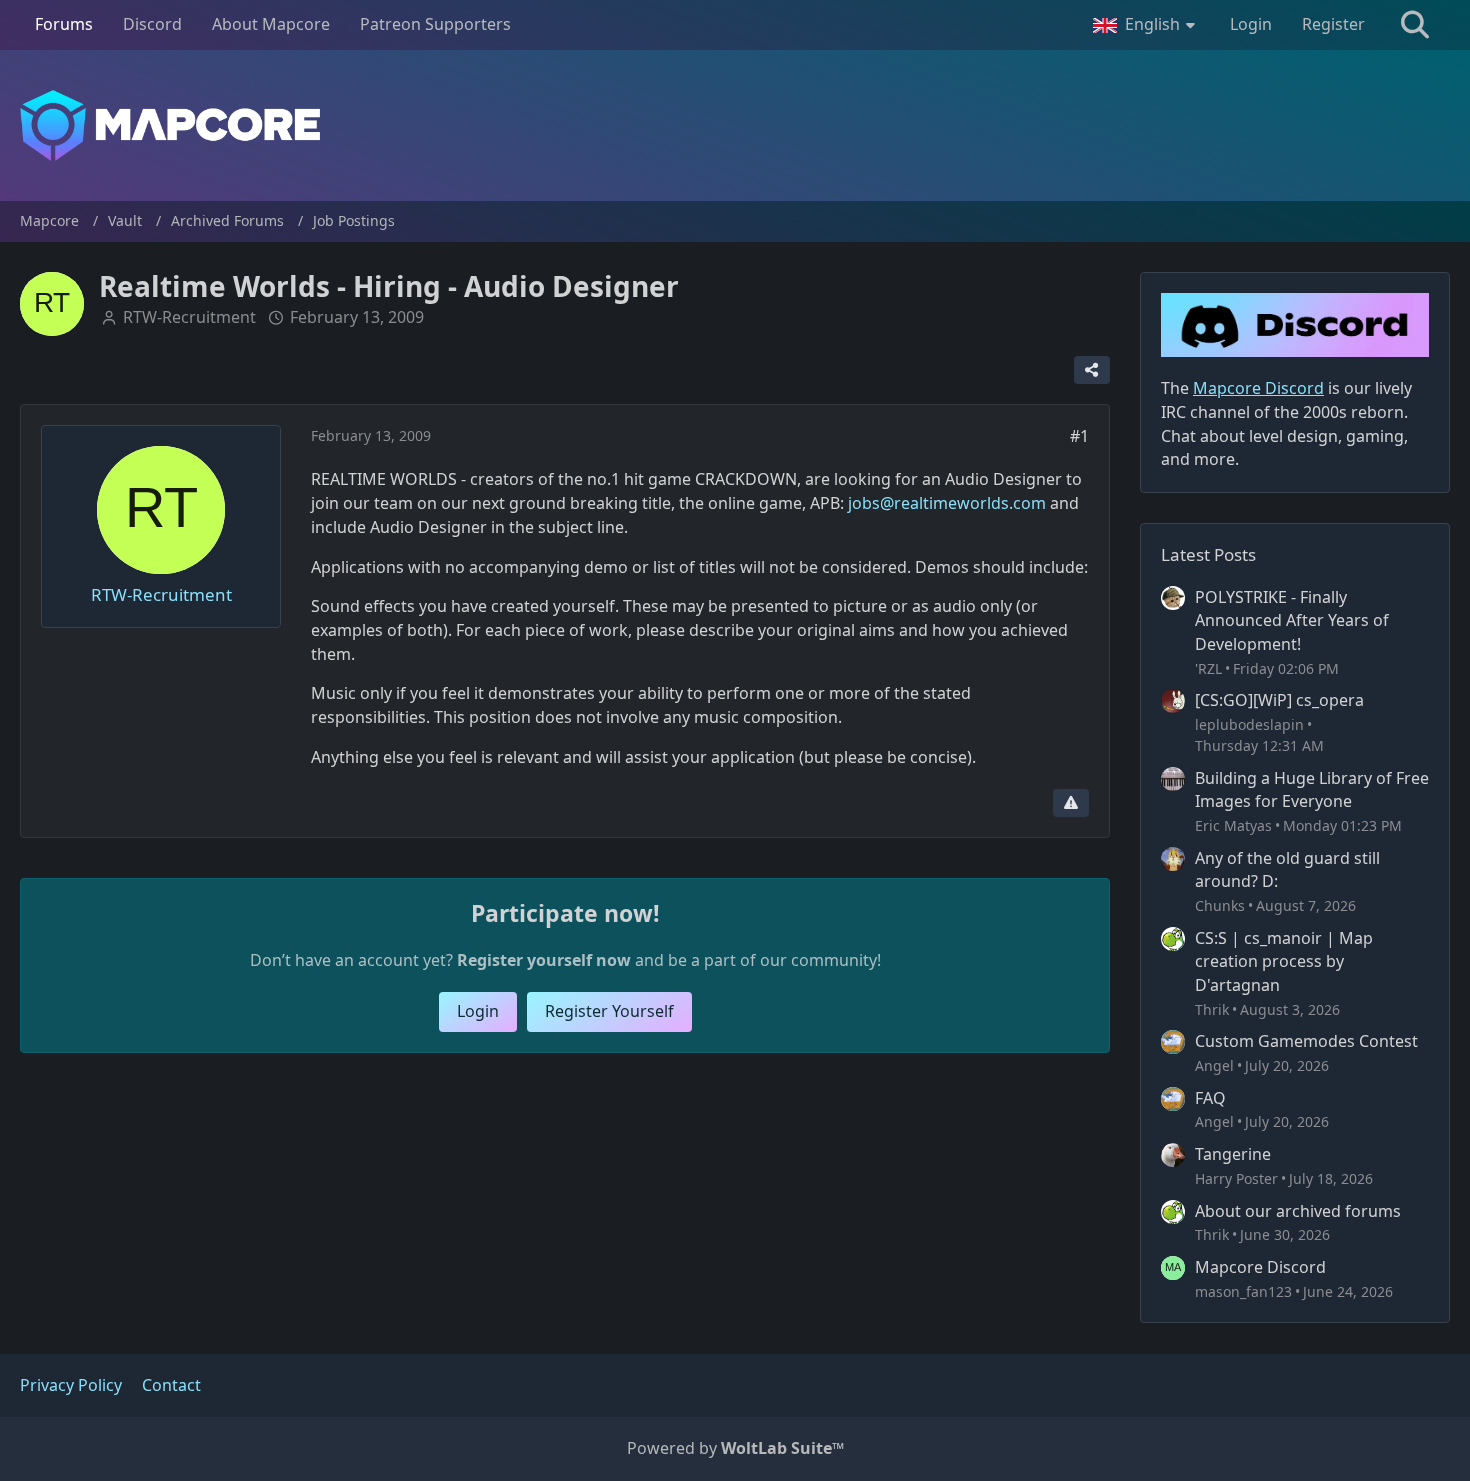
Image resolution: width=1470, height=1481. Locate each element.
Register (1333, 24)
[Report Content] (1071, 803)
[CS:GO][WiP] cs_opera (1279, 700)
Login (1251, 24)
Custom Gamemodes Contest (1306, 1041)
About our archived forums (1298, 1211)
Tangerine (1233, 1154)
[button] (1146, 25)
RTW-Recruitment (189, 317)
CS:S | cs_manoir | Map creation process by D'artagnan (1284, 961)
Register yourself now (544, 960)
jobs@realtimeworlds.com (947, 503)
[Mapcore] (735, 125)
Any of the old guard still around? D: (1287, 870)
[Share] (1092, 370)
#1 (1079, 436)
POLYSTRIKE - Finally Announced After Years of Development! (1292, 620)
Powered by (735, 1448)
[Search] (1415, 25)
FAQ (1210, 1098)
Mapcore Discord (1260, 1267)
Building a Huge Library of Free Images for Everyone (1312, 790)
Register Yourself (609, 1011)
